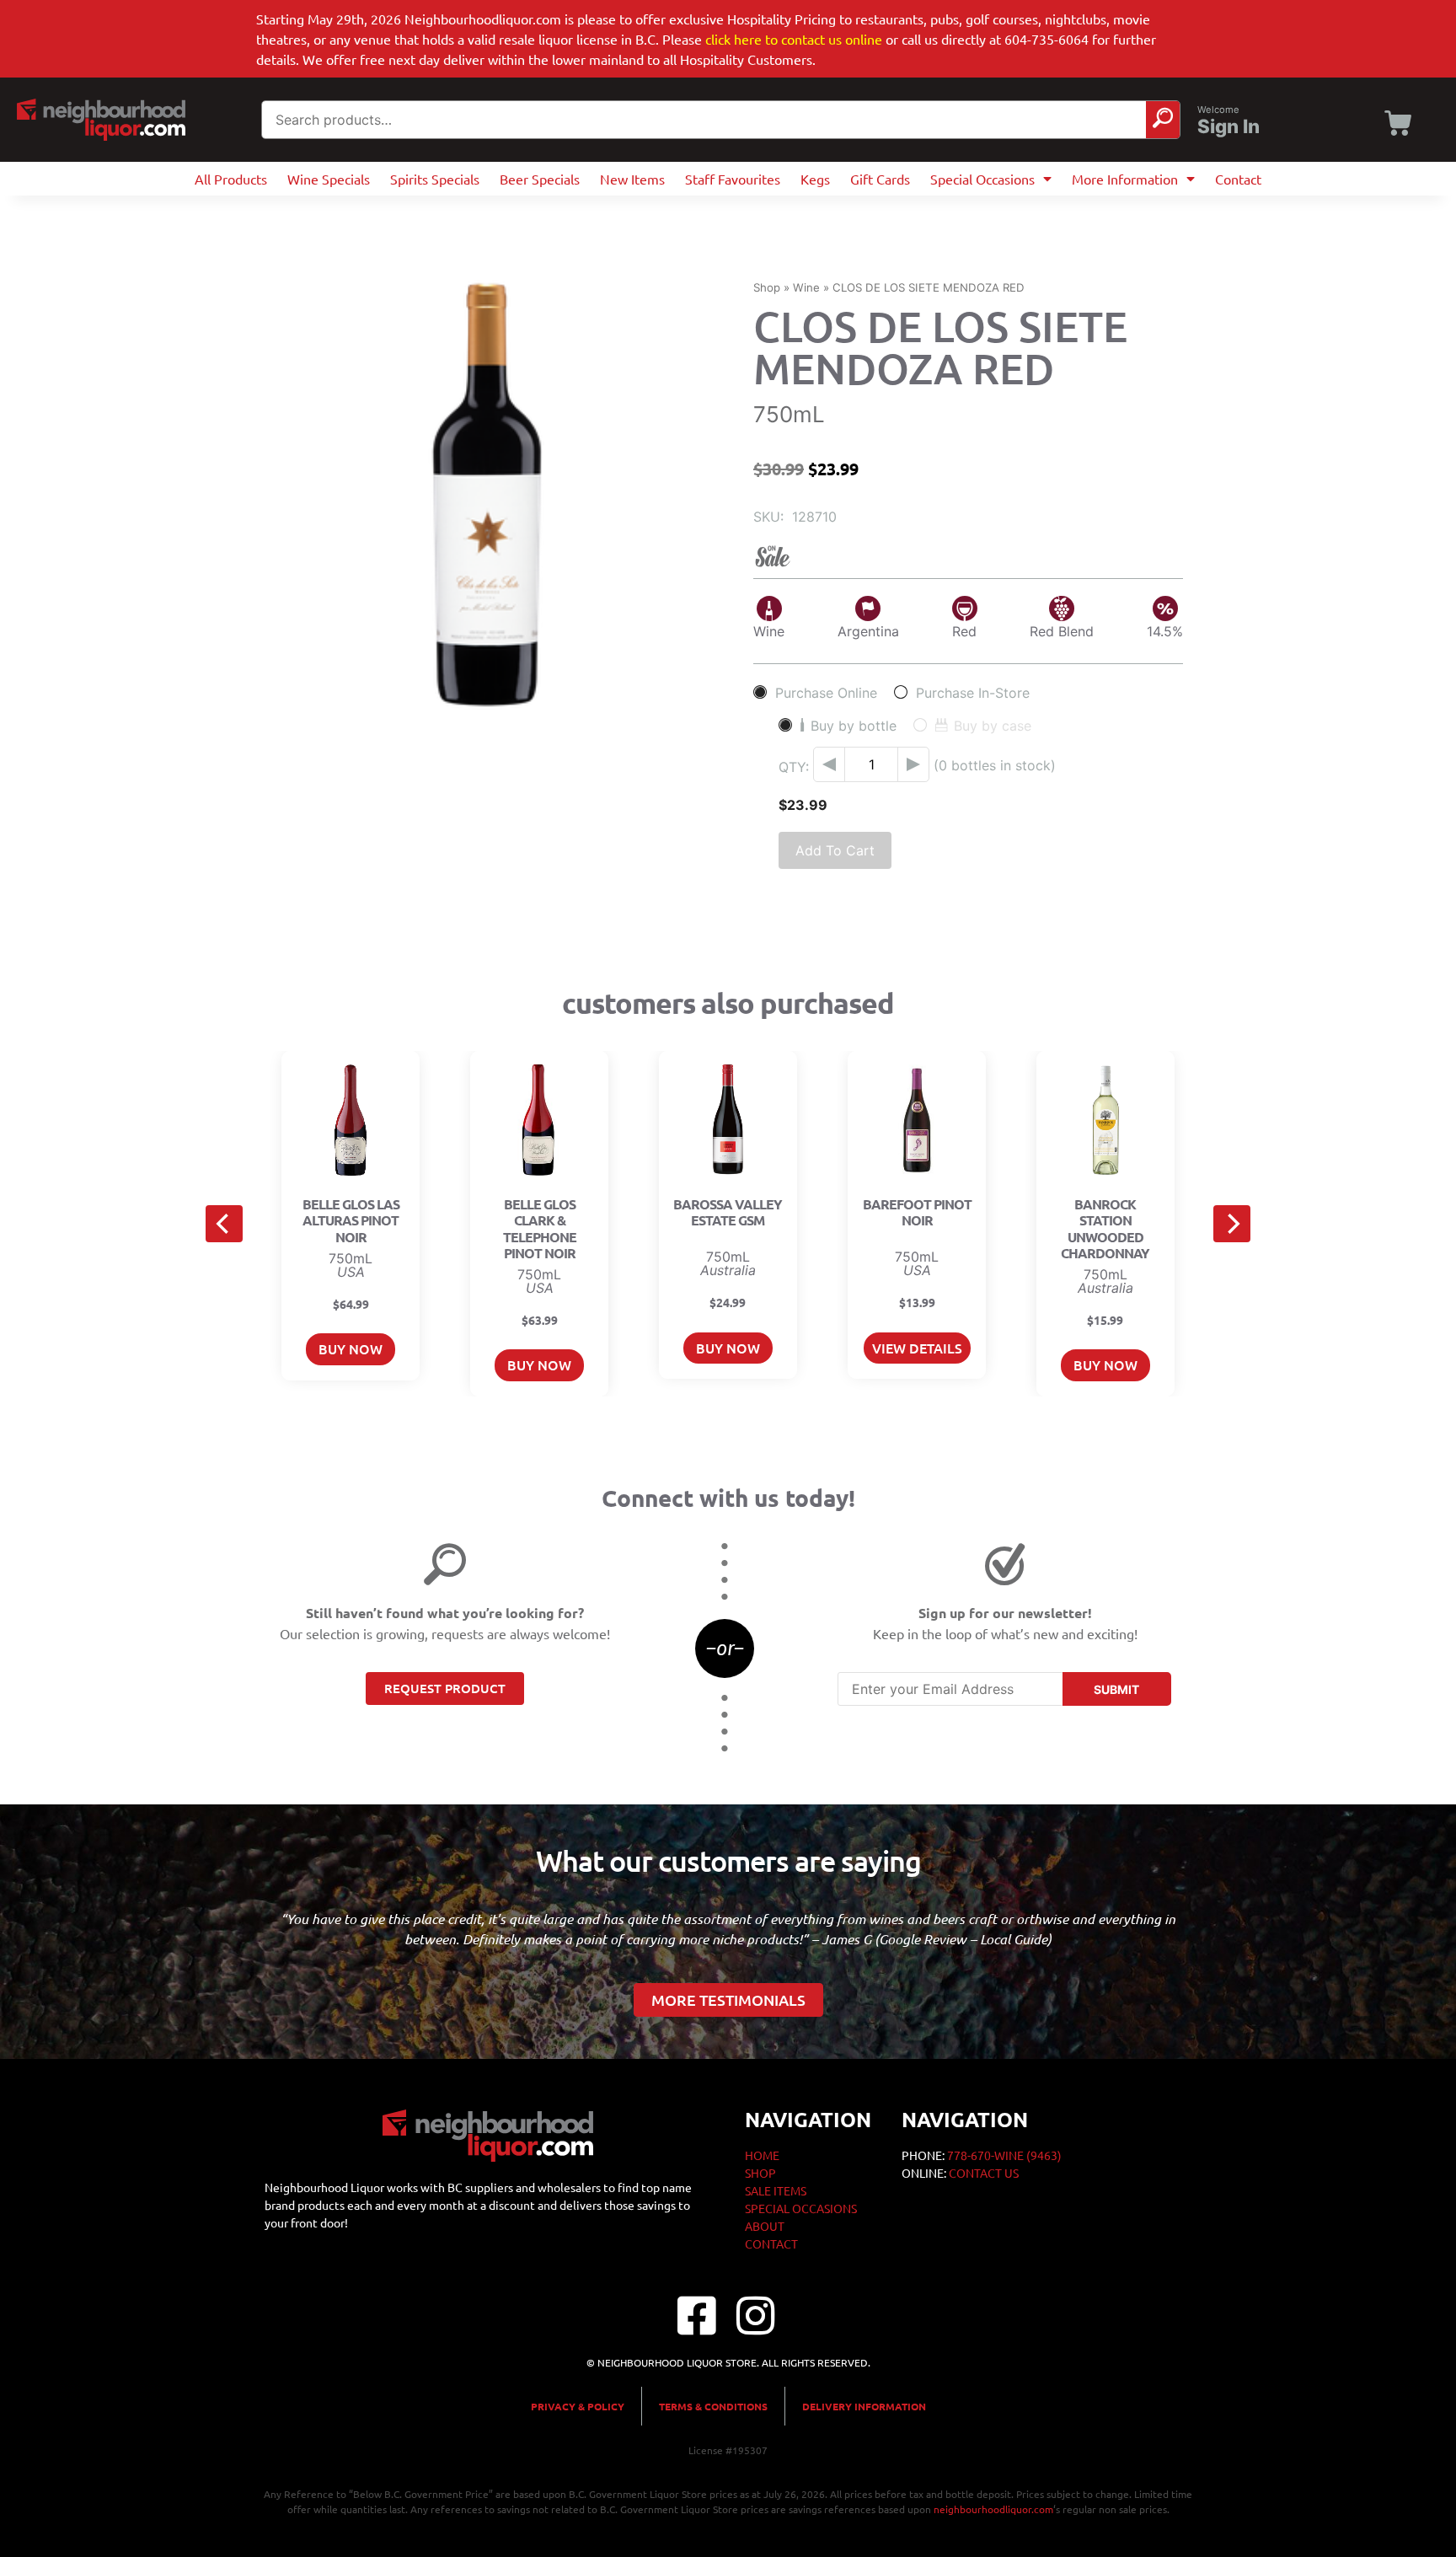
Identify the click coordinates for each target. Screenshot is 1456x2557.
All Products (231, 179)
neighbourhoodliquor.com (993, 2509)
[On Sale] (968, 557)
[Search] (1163, 120)
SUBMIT (1116, 1689)
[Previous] (224, 1224)
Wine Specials (329, 179)
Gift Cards (880, 179)
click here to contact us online (794, 39)
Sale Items (776, 2190)
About (765, 2226)
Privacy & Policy (578, 2406)
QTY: (794, 767)
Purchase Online (826, 692)
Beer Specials (540, 179)
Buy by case (993, 725)
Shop (767, 287)
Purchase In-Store (973, 692)
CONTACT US (984, 2173)
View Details (917, 1348)
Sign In (1228, 126)
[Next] (1232, 1224)
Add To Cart (835, 850)
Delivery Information (864, 2406)
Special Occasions (982, 179)
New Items (632, 179)
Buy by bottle (854, 725)
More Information (1125, 179)
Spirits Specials (435, 179)
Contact (1238, 179)
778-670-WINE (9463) (1004, 2155)
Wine (806, 287)
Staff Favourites (733, 179)
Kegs (815, 179)
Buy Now (351, 1348)
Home (762, 2155)
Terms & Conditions (713, 2406)
